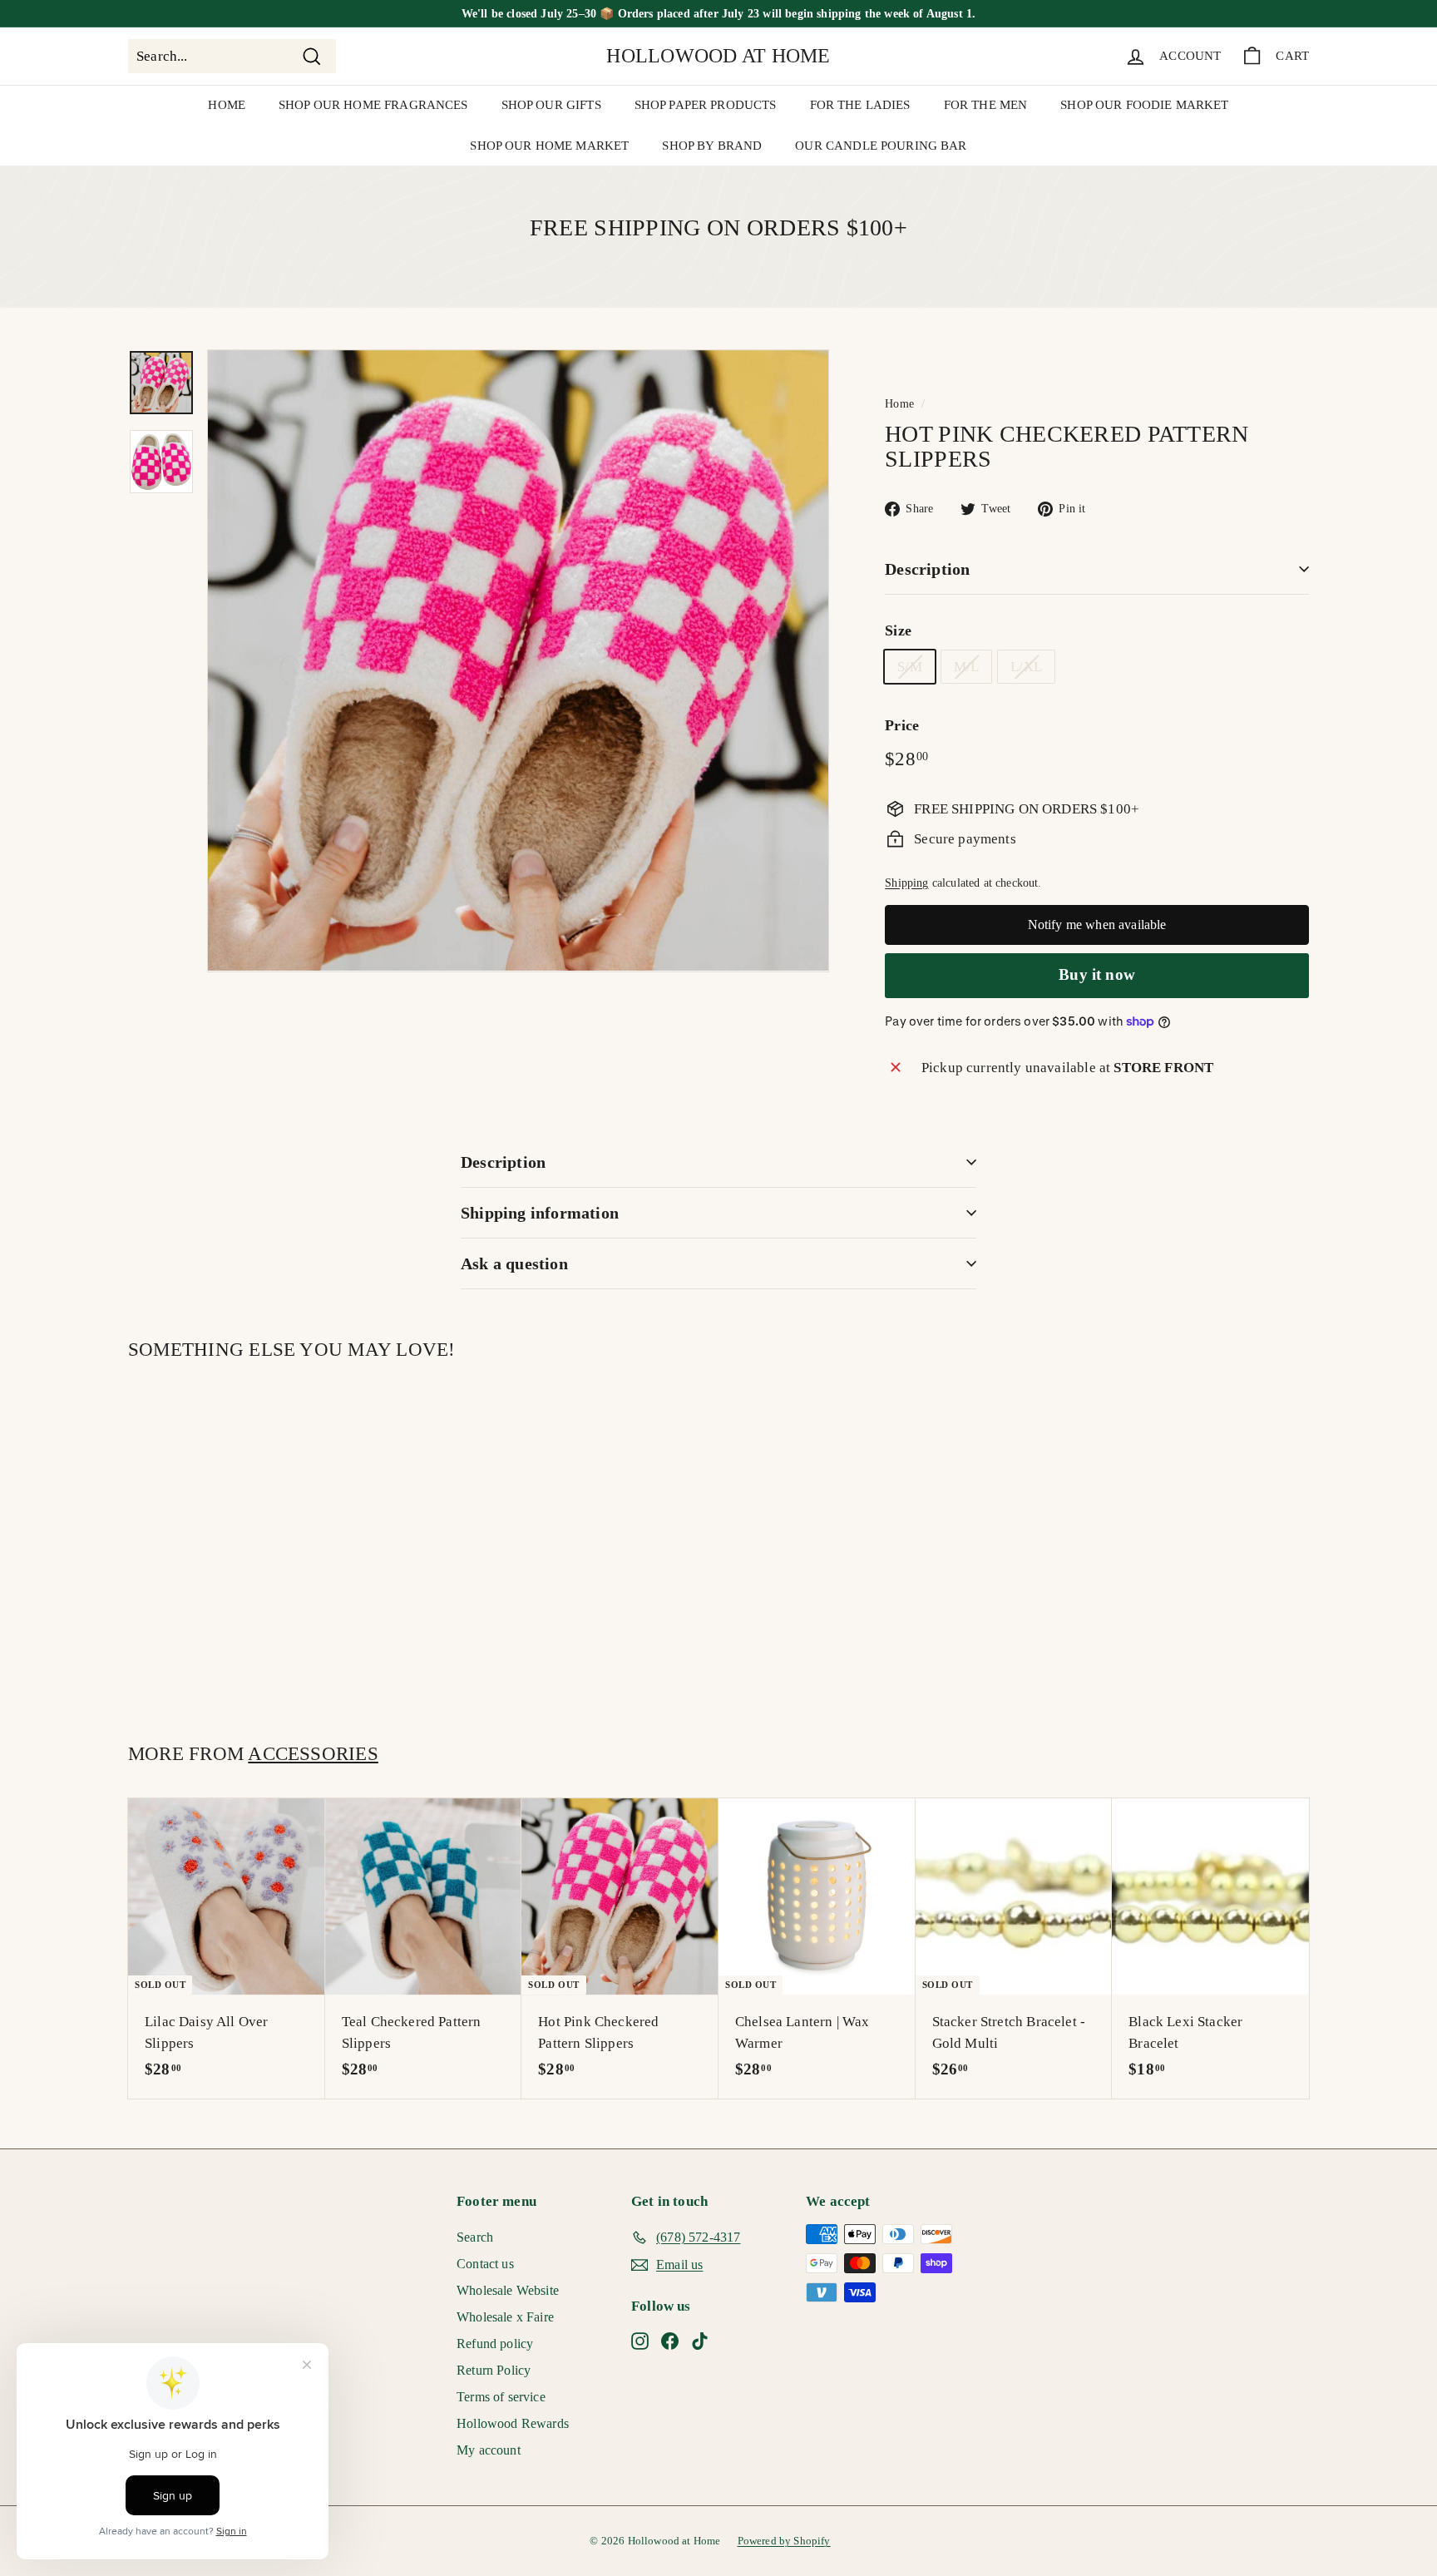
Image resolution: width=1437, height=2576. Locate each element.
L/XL (1026, 667)
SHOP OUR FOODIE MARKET (1144, 105)
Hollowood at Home (718, 56)
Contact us (485, 2264)
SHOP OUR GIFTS (551, 105)
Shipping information (540, 1213)
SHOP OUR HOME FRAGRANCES (373, 105)
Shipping (906, 883)
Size (898, 630)
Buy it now (1097, 974)
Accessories (313, 1753)
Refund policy (495, 2344)
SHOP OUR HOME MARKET (549, 146)
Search (475, 2237)
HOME (227, 105)
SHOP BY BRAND (712, 146)
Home (899, 403)
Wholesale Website (508, 2290)
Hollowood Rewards (513, 2423)
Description (927, 569)
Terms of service (501, 2397)
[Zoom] (518, 660)
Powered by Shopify (784, 2541)
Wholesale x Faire (505, 2317)
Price (902, 725)
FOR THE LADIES (860, 105)
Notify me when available (1097, 925)
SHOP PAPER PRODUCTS (706, 105)
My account (489, 2450)
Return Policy (494, 2370)
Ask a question (514, 1263)
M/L (967, 667)
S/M (910, 667)
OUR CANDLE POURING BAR (881, 146)
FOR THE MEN (986, 105)
